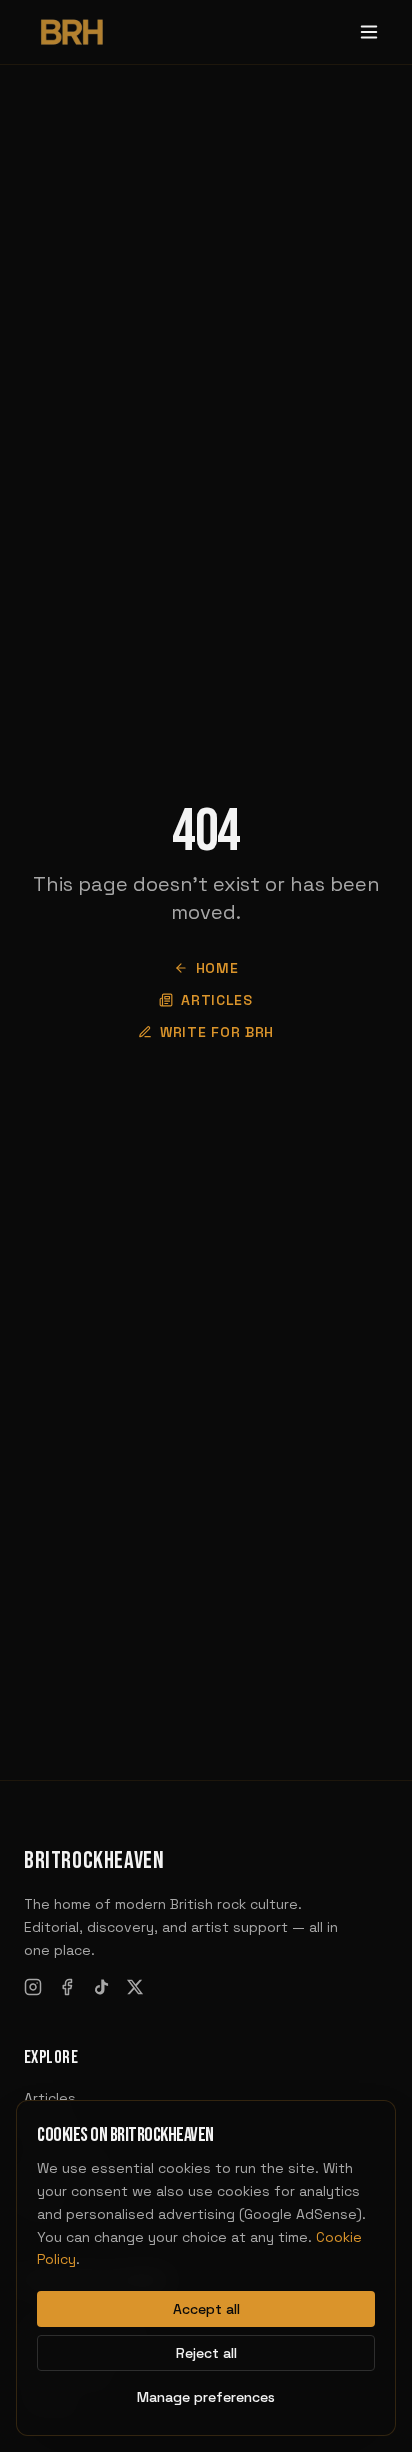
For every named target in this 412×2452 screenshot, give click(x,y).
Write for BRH (217, 1032)
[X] (135, 1987)
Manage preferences (206, 2397)
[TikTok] (101, 1987)
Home (217, 968)
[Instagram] (33, 1987)
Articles (217, 1000)
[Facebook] (67, 1987)
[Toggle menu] (369, 32)
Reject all (206, 2353)
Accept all (206, 2309)
